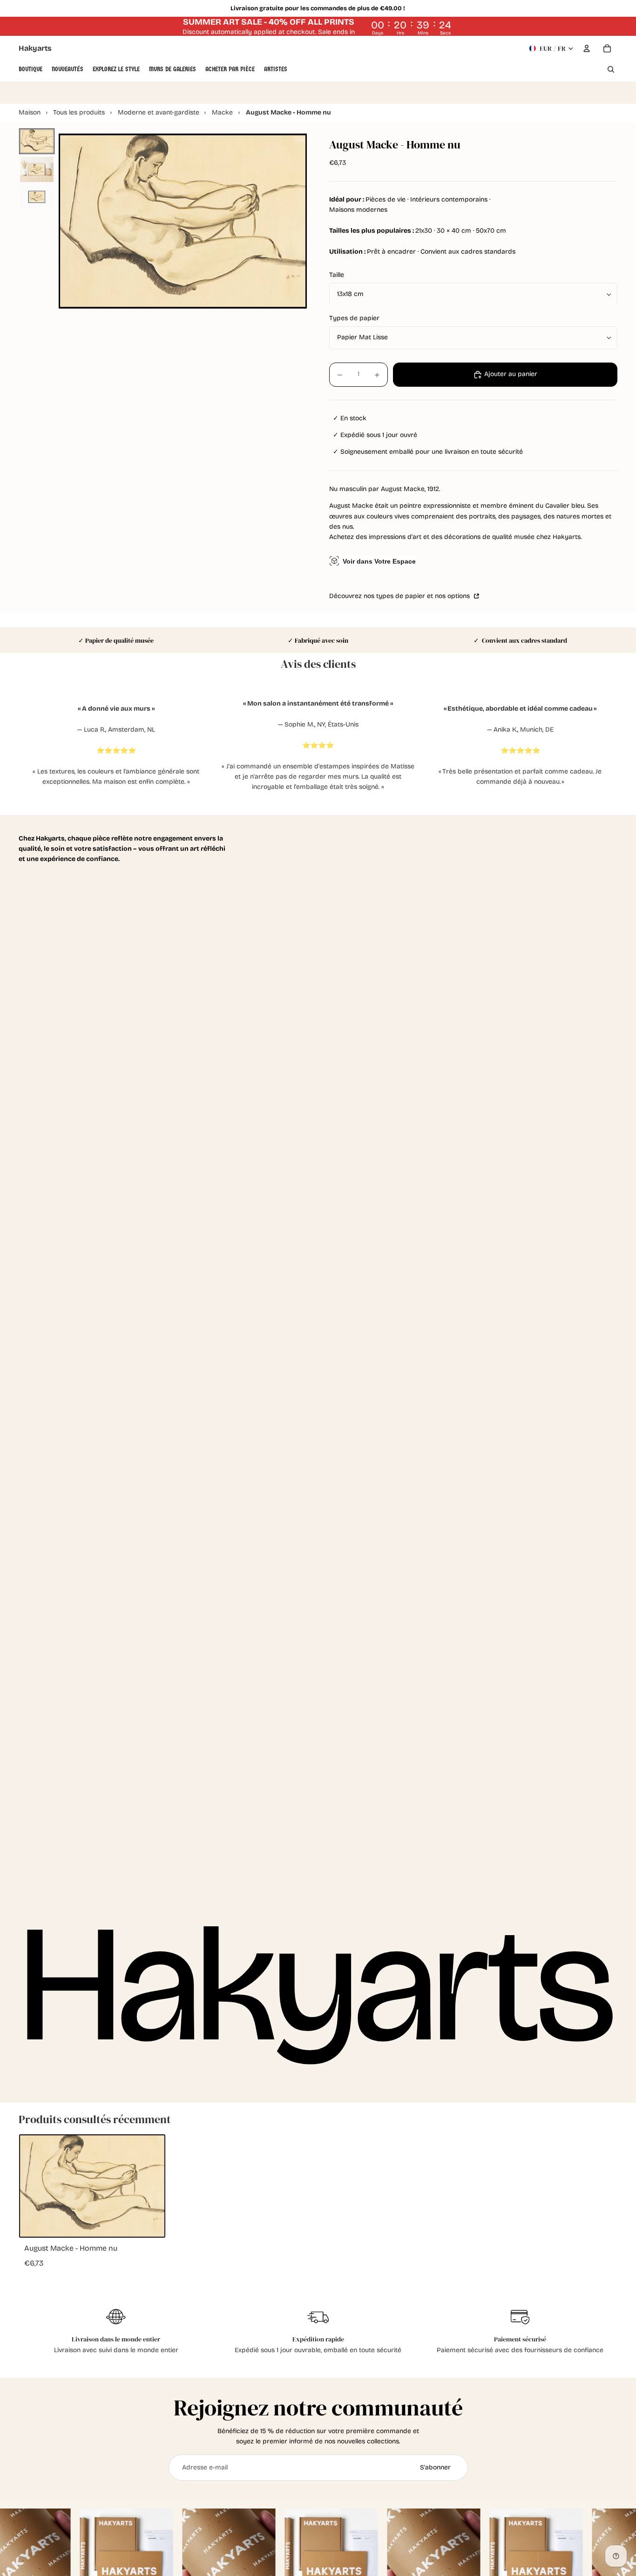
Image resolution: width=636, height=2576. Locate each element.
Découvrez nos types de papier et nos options (400, 596)
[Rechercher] (611, 69)
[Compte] (587, 48)
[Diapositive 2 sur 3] (37, 169)
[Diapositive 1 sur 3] (37, 141)
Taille (337, 275)
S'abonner (435, 2467)
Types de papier (354, 319)
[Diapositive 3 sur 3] (37, 197)
